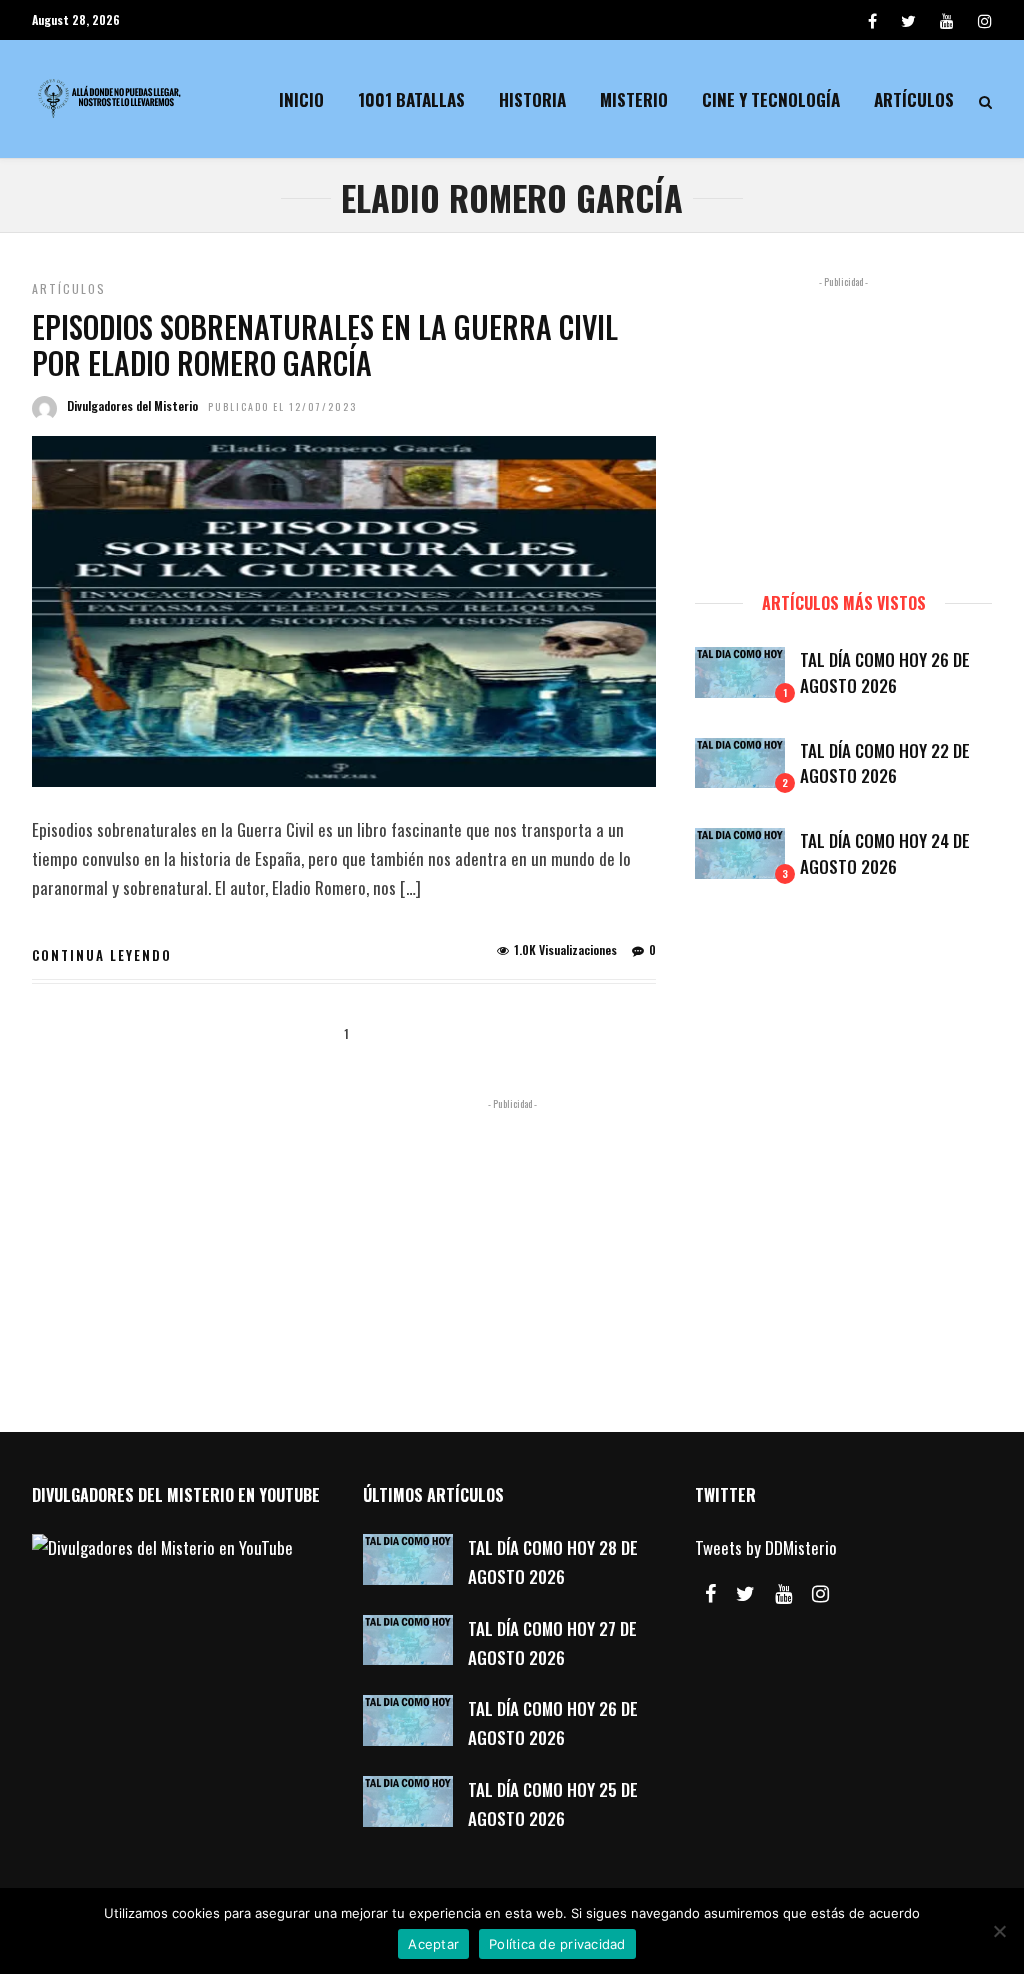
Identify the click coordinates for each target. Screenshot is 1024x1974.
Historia (532, 99)
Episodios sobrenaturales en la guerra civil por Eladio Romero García (325, 344)
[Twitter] (745, 1594)
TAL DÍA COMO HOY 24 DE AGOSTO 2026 (885, 853)
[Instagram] (985, 20)
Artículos (914, 99)
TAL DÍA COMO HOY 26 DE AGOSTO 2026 (885, 672)
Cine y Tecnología (771, 99)
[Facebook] (710, 1594)
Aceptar (433, 1944)
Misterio (634, 99)
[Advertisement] (843, 425)
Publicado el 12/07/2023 (282, 406)
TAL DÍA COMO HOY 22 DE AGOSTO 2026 (885, 763)
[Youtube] (947, 20)
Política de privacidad (557, 1944)
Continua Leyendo (102, 955)
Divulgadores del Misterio (132, 405)
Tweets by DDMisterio (766, 1547)
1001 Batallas (411, 99)
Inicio (301, 99)
